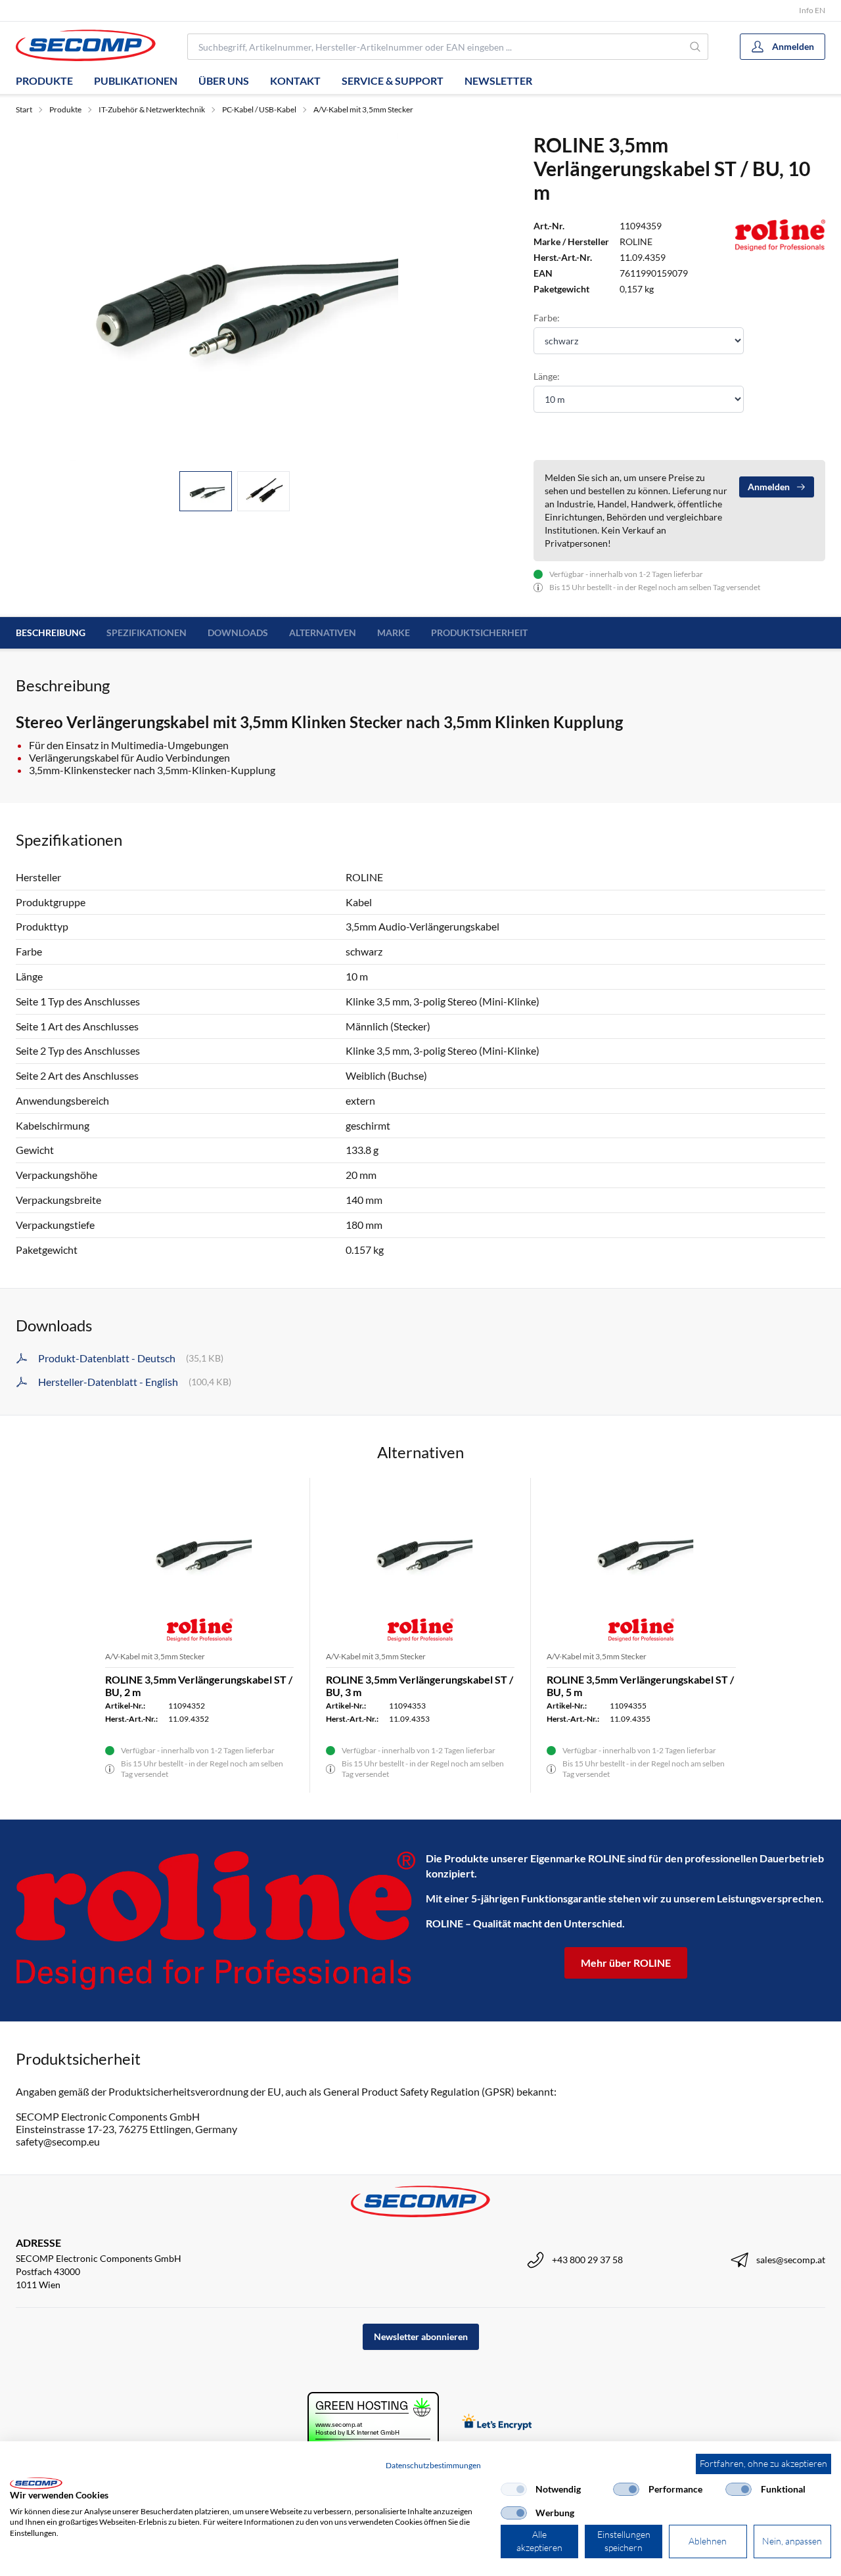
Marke (394, 632)
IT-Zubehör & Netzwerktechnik (152, 109)
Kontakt (295, 80)
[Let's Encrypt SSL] (497, 2423)
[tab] (206, 491)
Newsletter (498, 80)
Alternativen (323, 632)
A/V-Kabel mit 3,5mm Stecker (363, 109)
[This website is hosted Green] (373, 2423)
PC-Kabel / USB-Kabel (259, 109)
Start (24, 109)
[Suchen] (696, 47)
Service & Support (393, 80)
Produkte (44, 80)
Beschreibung (51, 632)
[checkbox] (514, 2489)
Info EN (812, 10)
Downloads (238, 632)
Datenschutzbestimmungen (433, 2465)
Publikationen (136, 80)
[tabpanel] (234, 297)
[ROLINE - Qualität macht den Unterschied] (216, 1920)
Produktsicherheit (479, 632)
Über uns (224, 80)
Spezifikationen (147, 632)
